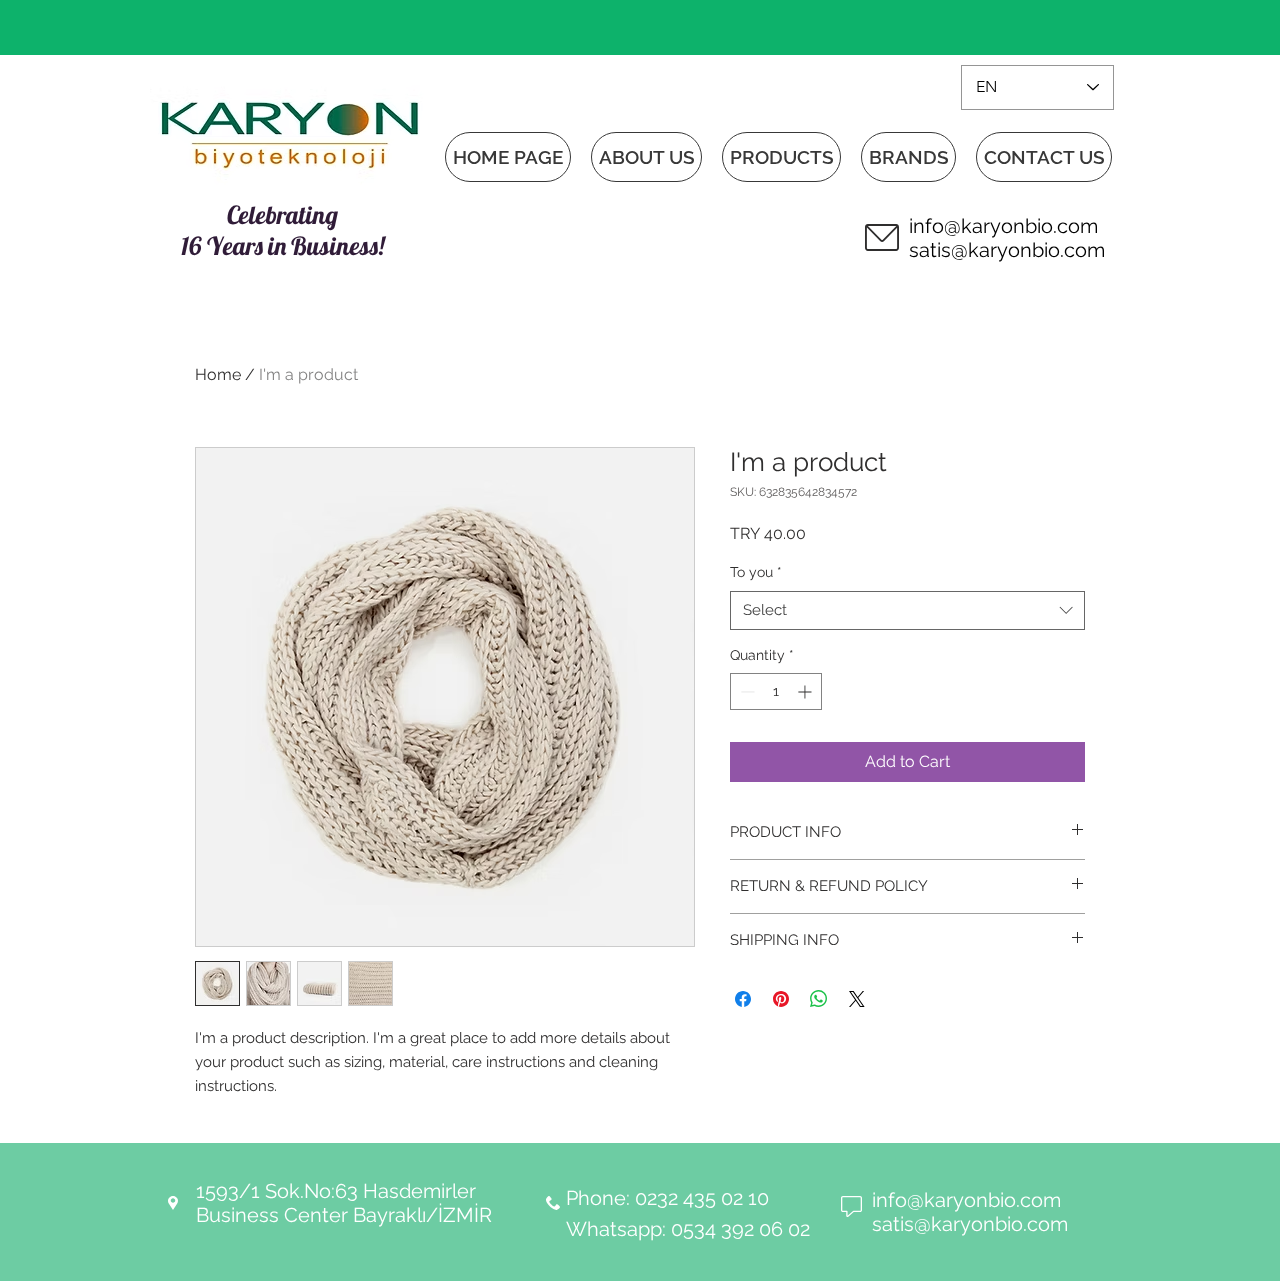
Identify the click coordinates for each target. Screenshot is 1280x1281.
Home (218, 374)
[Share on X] (857, 999)
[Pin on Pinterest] (781, 999)
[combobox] (907, 610)
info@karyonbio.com (1003, 226)
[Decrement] (745, 691)
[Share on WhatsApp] (819, 999)
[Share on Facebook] (743, 999)
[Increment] (806, 691)
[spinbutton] (776, 691)
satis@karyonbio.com (1007, 250)
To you (756, 572)
